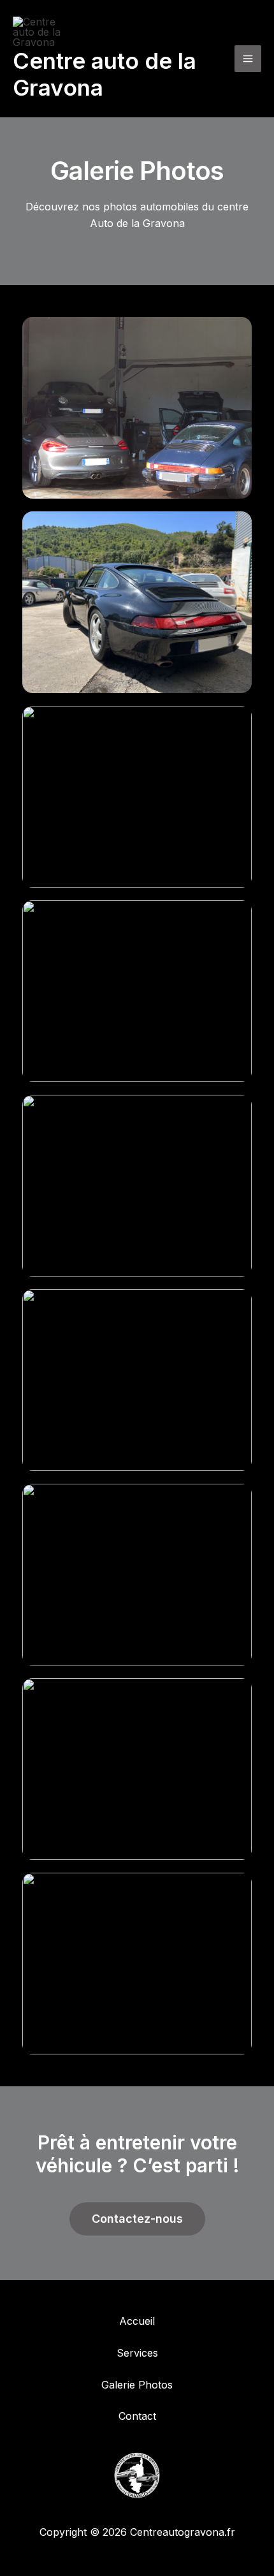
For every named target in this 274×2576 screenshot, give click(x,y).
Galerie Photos (137, 2385)
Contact (137, 2416)
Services (137, 2353)
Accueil (137, 2321)
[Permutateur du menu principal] (248, 59)
